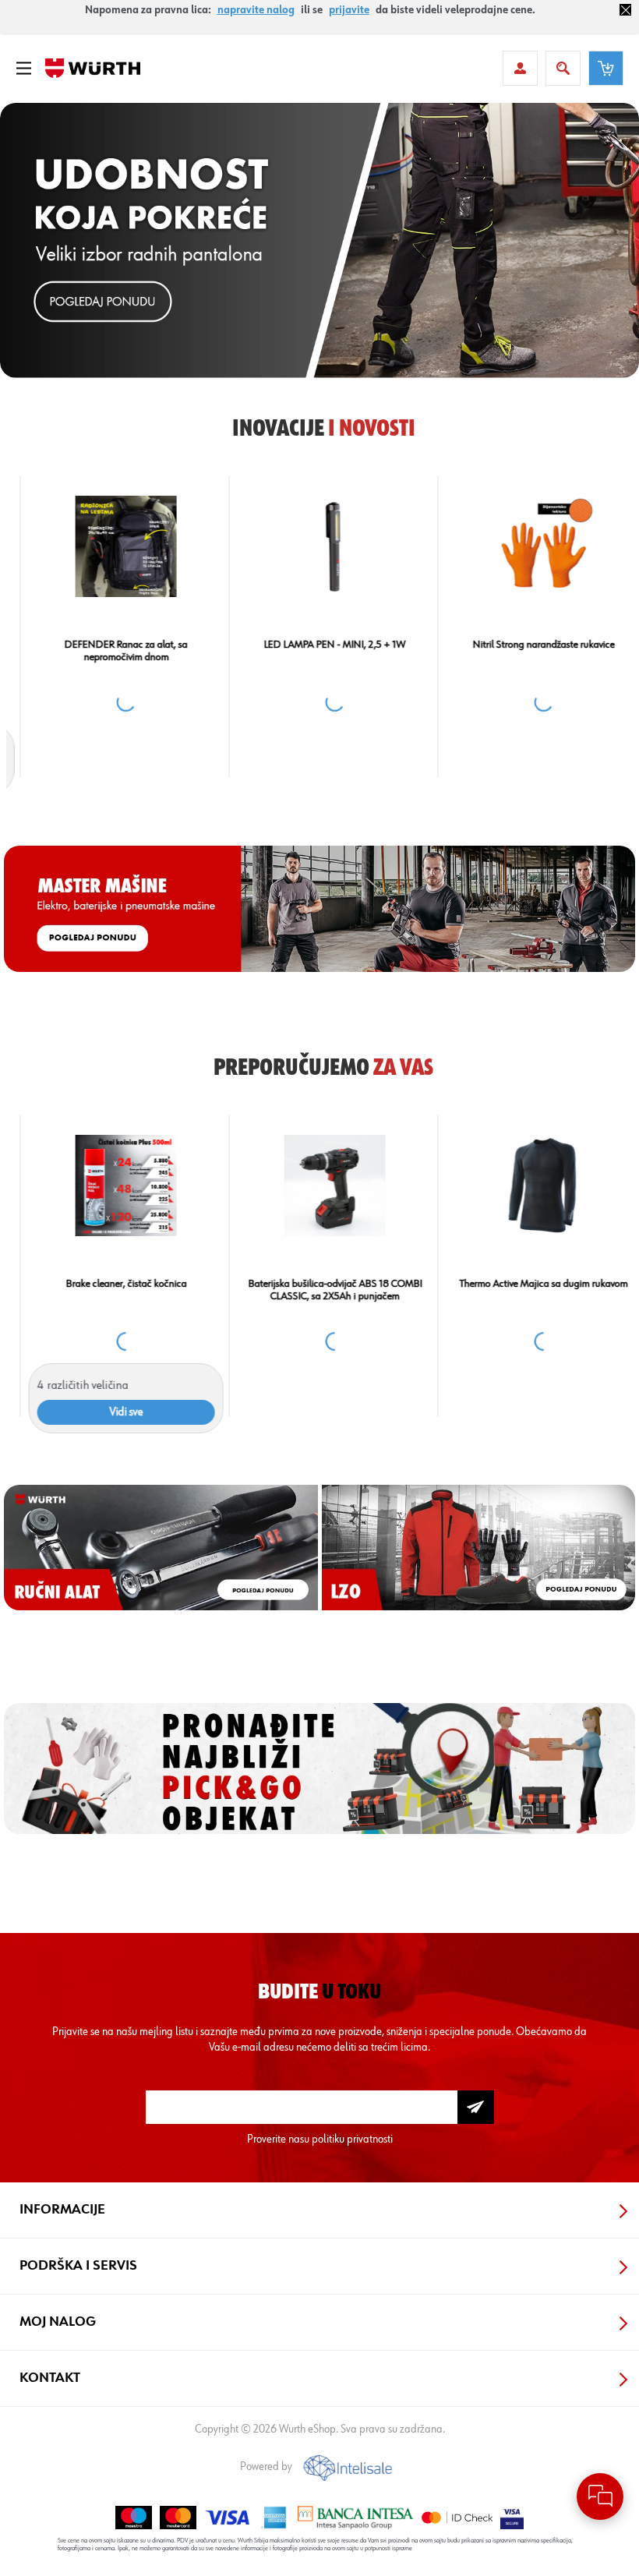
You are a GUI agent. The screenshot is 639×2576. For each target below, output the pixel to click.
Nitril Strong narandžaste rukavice (528, 645)
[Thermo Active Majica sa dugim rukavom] (529, 1186)
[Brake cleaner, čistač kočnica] (111, 1186)
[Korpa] (606, 68)
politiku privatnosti (352, 2139)
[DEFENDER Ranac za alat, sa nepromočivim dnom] (111, 547)
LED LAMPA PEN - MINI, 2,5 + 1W (319, 645)
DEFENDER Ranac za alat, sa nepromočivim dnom (111, 651)
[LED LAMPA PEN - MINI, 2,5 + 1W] (320, 547)
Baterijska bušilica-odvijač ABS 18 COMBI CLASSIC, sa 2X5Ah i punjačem (320, 1290)
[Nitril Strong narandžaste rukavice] (529, 547)
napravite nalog (256, 10)
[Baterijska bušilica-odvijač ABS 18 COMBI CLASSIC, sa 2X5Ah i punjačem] (320, 1186)
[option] (319, 240)
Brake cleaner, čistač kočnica (111, 1284)
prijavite (349, 10)
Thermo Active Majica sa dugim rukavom (528, 1284)
